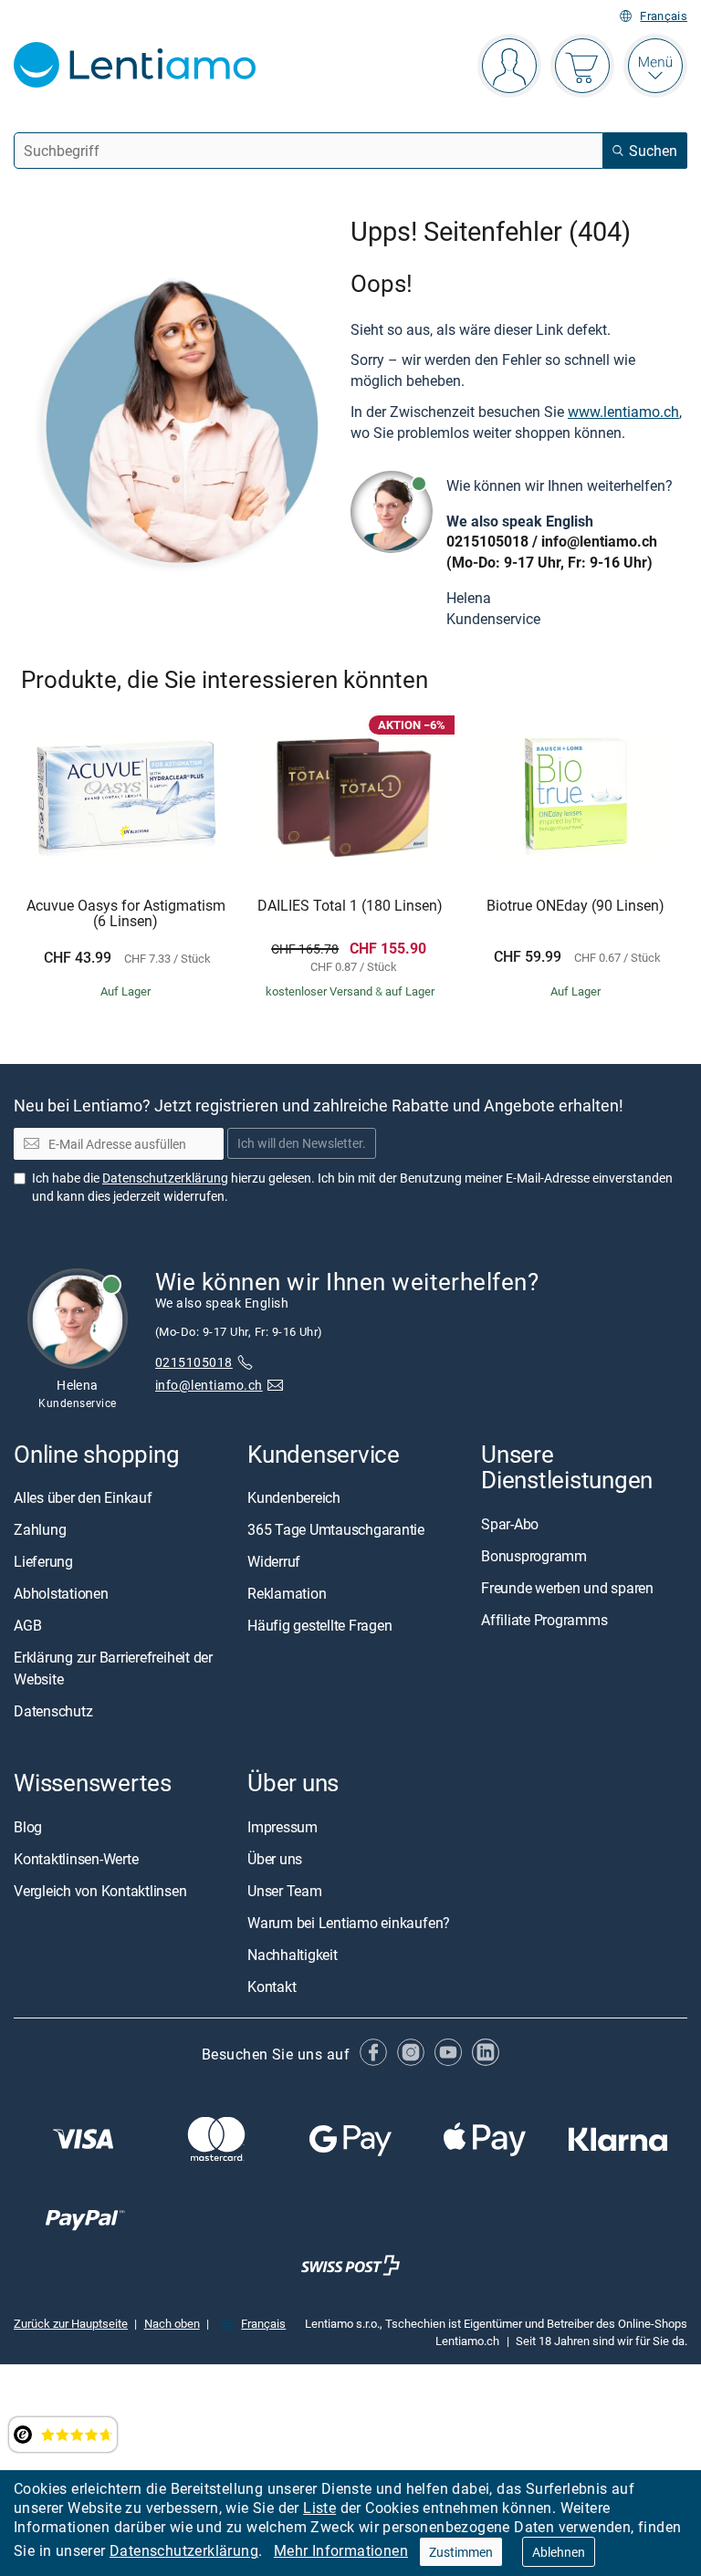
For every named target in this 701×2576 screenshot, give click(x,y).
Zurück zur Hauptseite (71, 2323)
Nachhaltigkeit (293, 1955)
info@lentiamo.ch (599, 541)
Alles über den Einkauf (83, 1497)
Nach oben (172, 2323)
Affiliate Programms (544, 1620)
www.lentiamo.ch (623, 412)
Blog (28, 1827)
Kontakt (272, 1987)
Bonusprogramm (534, 1556)
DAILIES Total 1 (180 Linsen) (350, 906)
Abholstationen (61, 1593)
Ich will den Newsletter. (302, 1144)
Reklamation (287, 1593)
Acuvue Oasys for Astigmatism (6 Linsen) (126, 914)
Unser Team (285, 1891)
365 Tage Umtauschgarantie (336, 1529)
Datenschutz (53, 1711)
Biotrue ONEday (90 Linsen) (575, 906)
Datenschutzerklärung (184, 2550)
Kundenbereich (294, 1497)
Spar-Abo (510, 1524)
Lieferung (43, 1561)
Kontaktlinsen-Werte (76, 1859)
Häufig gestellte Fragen (319, 1625)
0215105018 (487, 541)
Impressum (282, 1827)
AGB (27, 1625)
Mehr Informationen (341, 2550)
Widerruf (274, 1561)
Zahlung (40, 1529)
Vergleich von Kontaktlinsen (100, 1891)
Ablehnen (559, 2552)
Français (664, 16)
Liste (319, 2508)
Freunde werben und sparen (567, 1588)
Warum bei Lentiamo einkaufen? (349, 1923)
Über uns (275, 1859)
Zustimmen (461, 2552)
